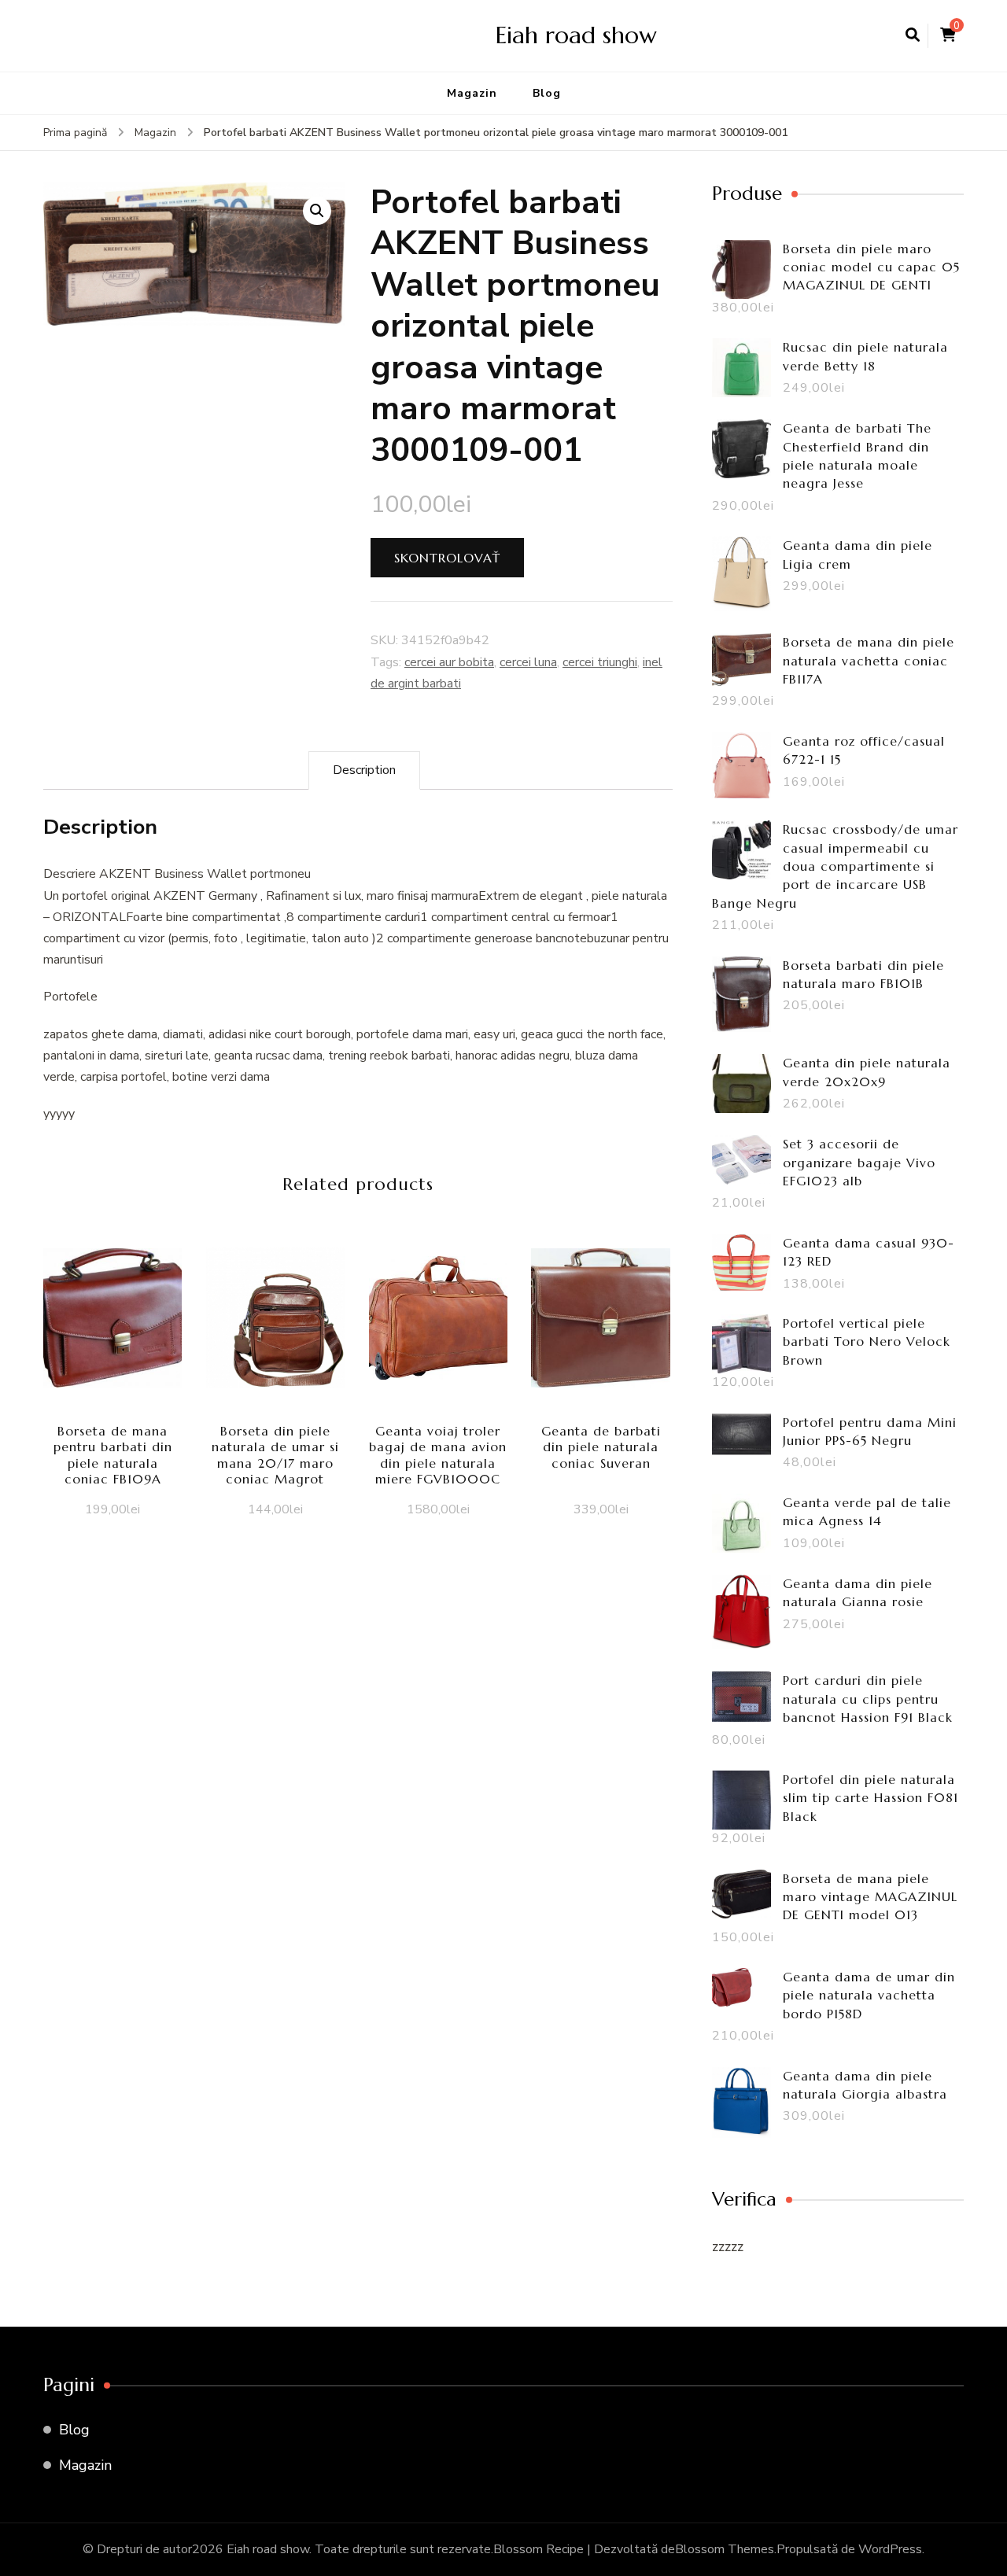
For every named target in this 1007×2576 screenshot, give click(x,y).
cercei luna (528, 662)
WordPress (890, 2549)
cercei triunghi (600, 662)
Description (364, 770)
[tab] (364, 770)
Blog (547, 93)
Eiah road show (576, 35)
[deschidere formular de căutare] (913, 35)
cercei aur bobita (449, 662)
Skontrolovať (447, 558)
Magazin (472, 93)
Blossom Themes (725, 2549)
